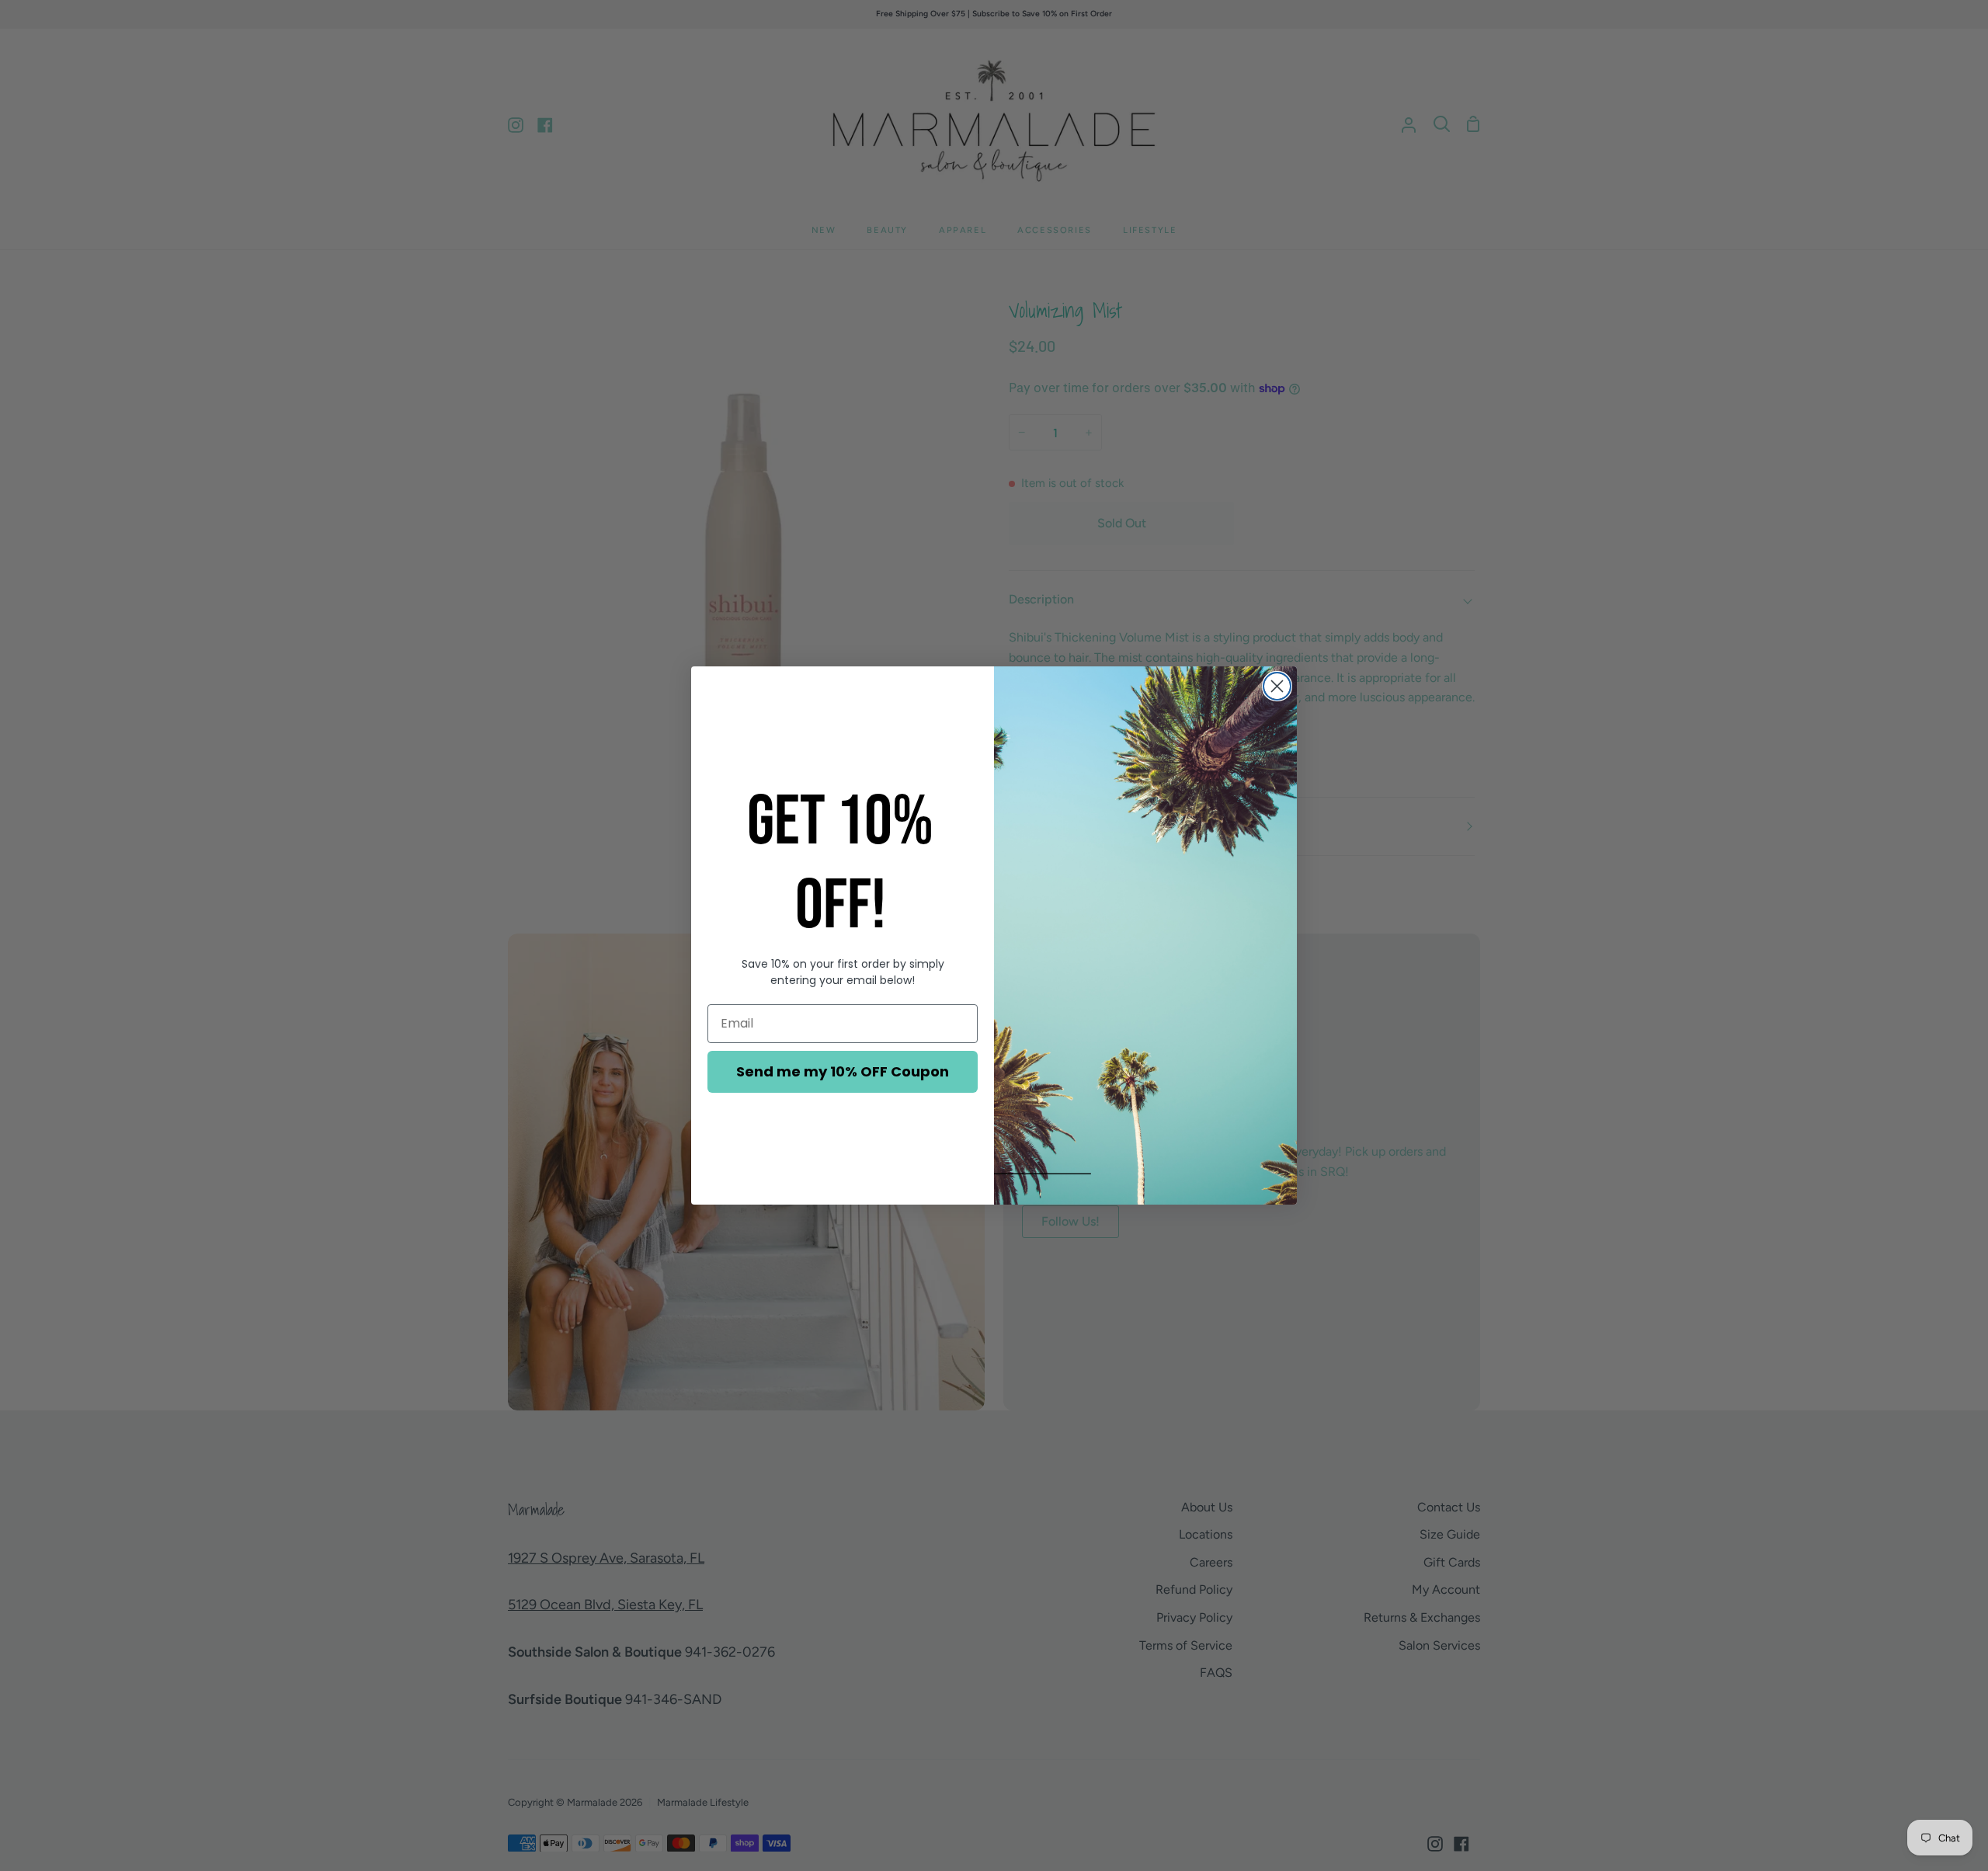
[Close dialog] (1277, 686)
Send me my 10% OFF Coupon (843, 1071)
